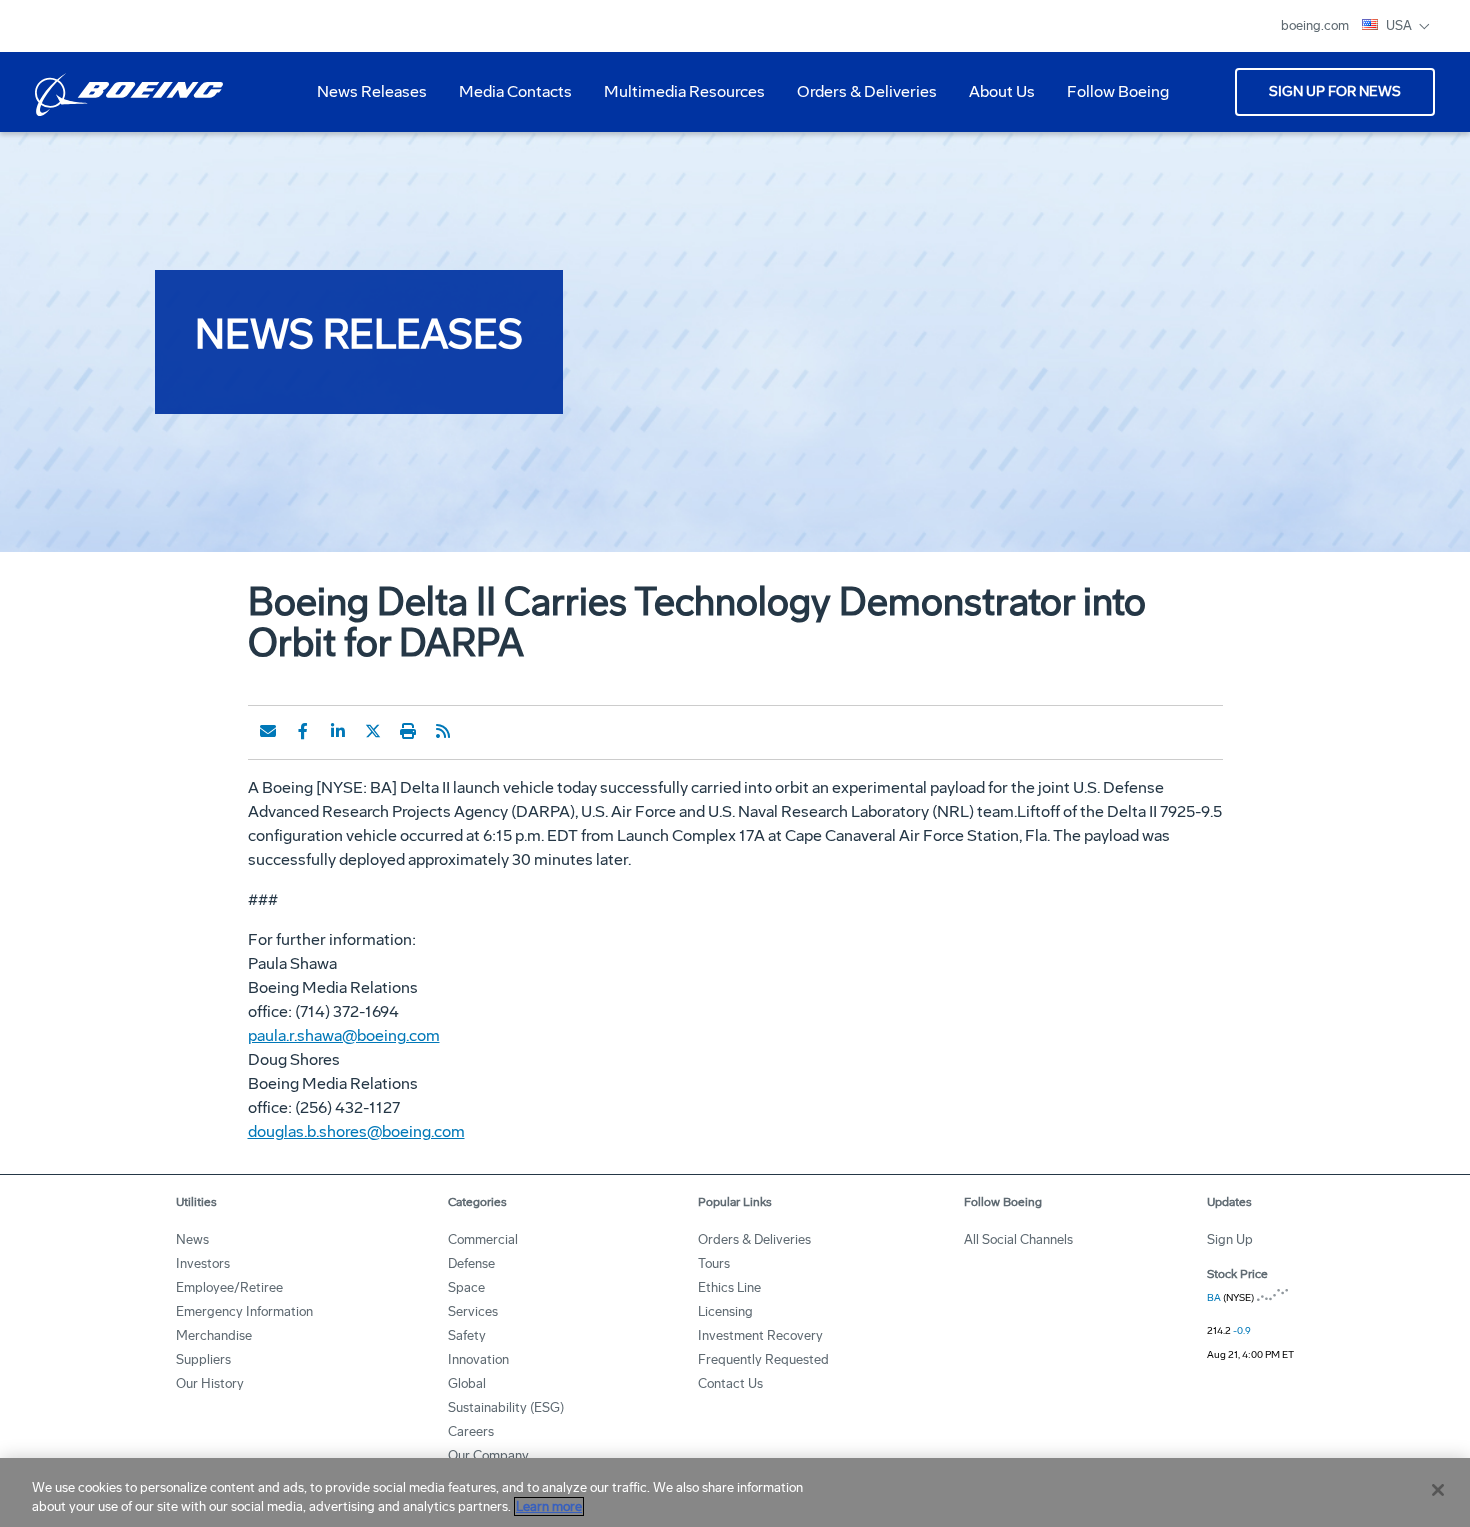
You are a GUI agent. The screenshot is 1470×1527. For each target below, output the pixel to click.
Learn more (549, 1506)
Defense (471, 1263)
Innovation (478, 1359)
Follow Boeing (1118, 91)
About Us (994, 99)
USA (1400, 25)
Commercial (483, 1239)
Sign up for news (1335, 91)
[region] (735, 1492)
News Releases (372, 91)
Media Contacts (515, 91)
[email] (268, 731)
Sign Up (1230, 1239)
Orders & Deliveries (859, 99)
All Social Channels (1018, 1239)
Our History (210, 1383)
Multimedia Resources (676, 99)
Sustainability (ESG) (506, 1407)
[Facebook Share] (303, 731)
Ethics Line (729, 1287)
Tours (714, 1263)
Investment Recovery (760, 1335)
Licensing (725, 1311)
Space (466, 1287)
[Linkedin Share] (338, 731)
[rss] (443, 731)
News (192, 1239)
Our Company (488, 1455)
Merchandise (214, 1335)
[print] (408, 731)
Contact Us (730, 1383)
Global (467, 1383)
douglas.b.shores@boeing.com (356, 1131)
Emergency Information (244, 1311)
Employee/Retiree (229, 1287)
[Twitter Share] (373, 731)
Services (473, 1311)
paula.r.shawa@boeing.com (344, 1035)
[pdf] (478, 731)
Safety (467, 1335)
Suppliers (203, 1359)
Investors (203, 1263)
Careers (471, 1431)
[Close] (1438, 1490)
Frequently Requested (763, 1359)
